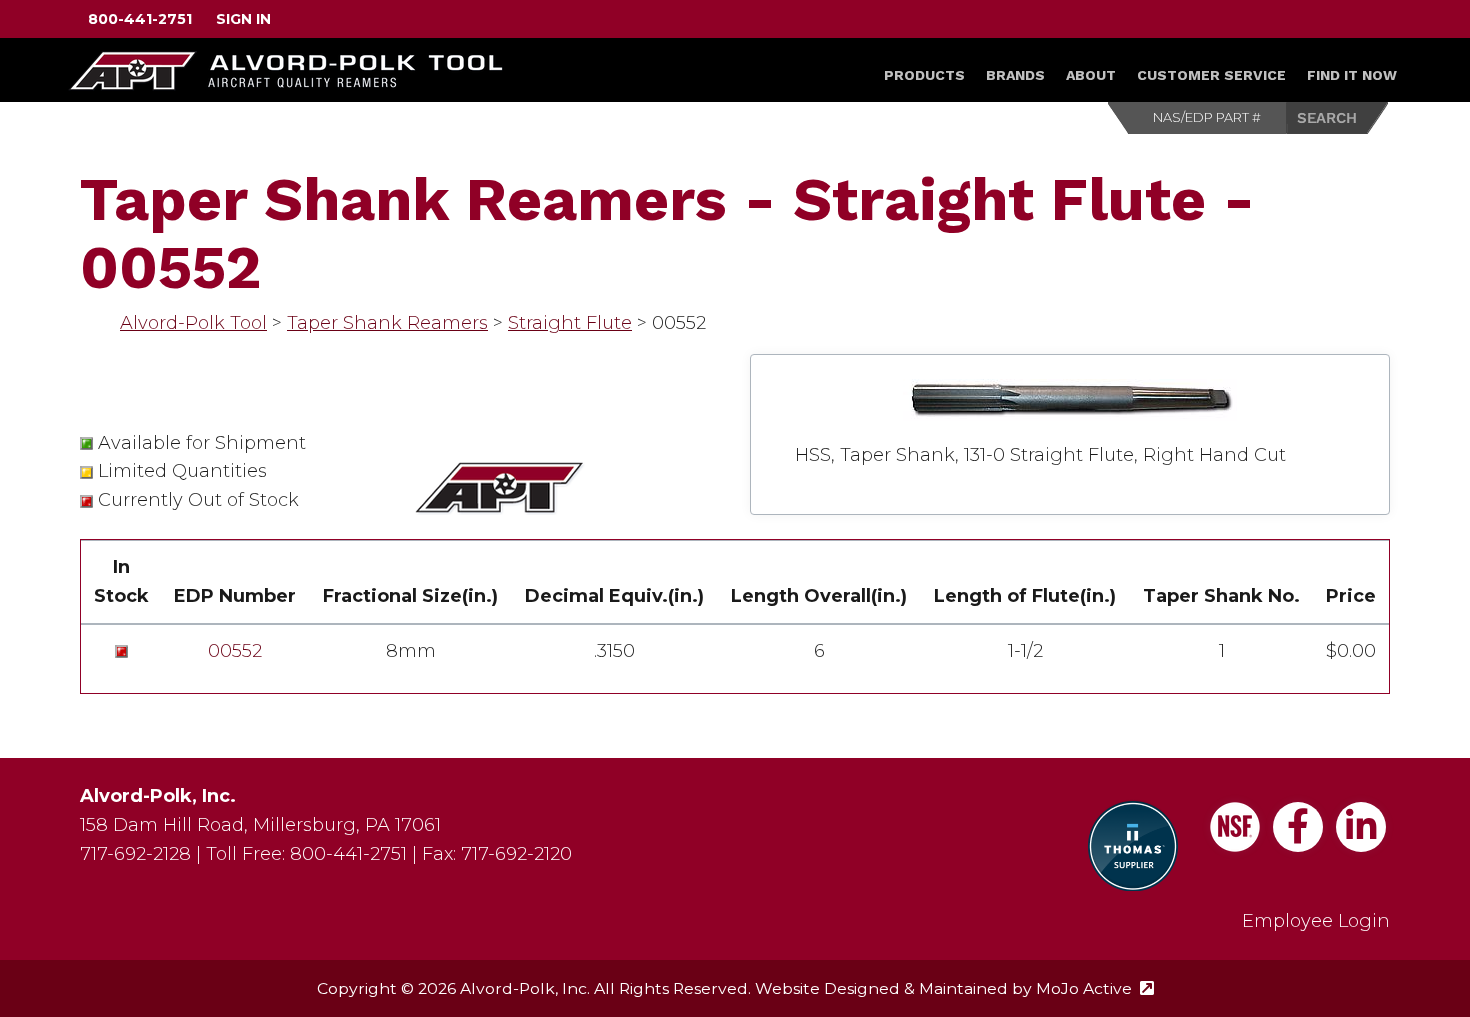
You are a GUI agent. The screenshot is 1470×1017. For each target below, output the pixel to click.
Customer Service (1211, 75)
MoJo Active (1095, 988)
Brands (1015, 75)
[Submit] (1338, 118)
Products (924, 75)
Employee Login (1316, 921)
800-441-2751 (140, 19)
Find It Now (1352, 75)
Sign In (243, 19)
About (1091, 75)
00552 (235, 651)
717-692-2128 (135, 854)
